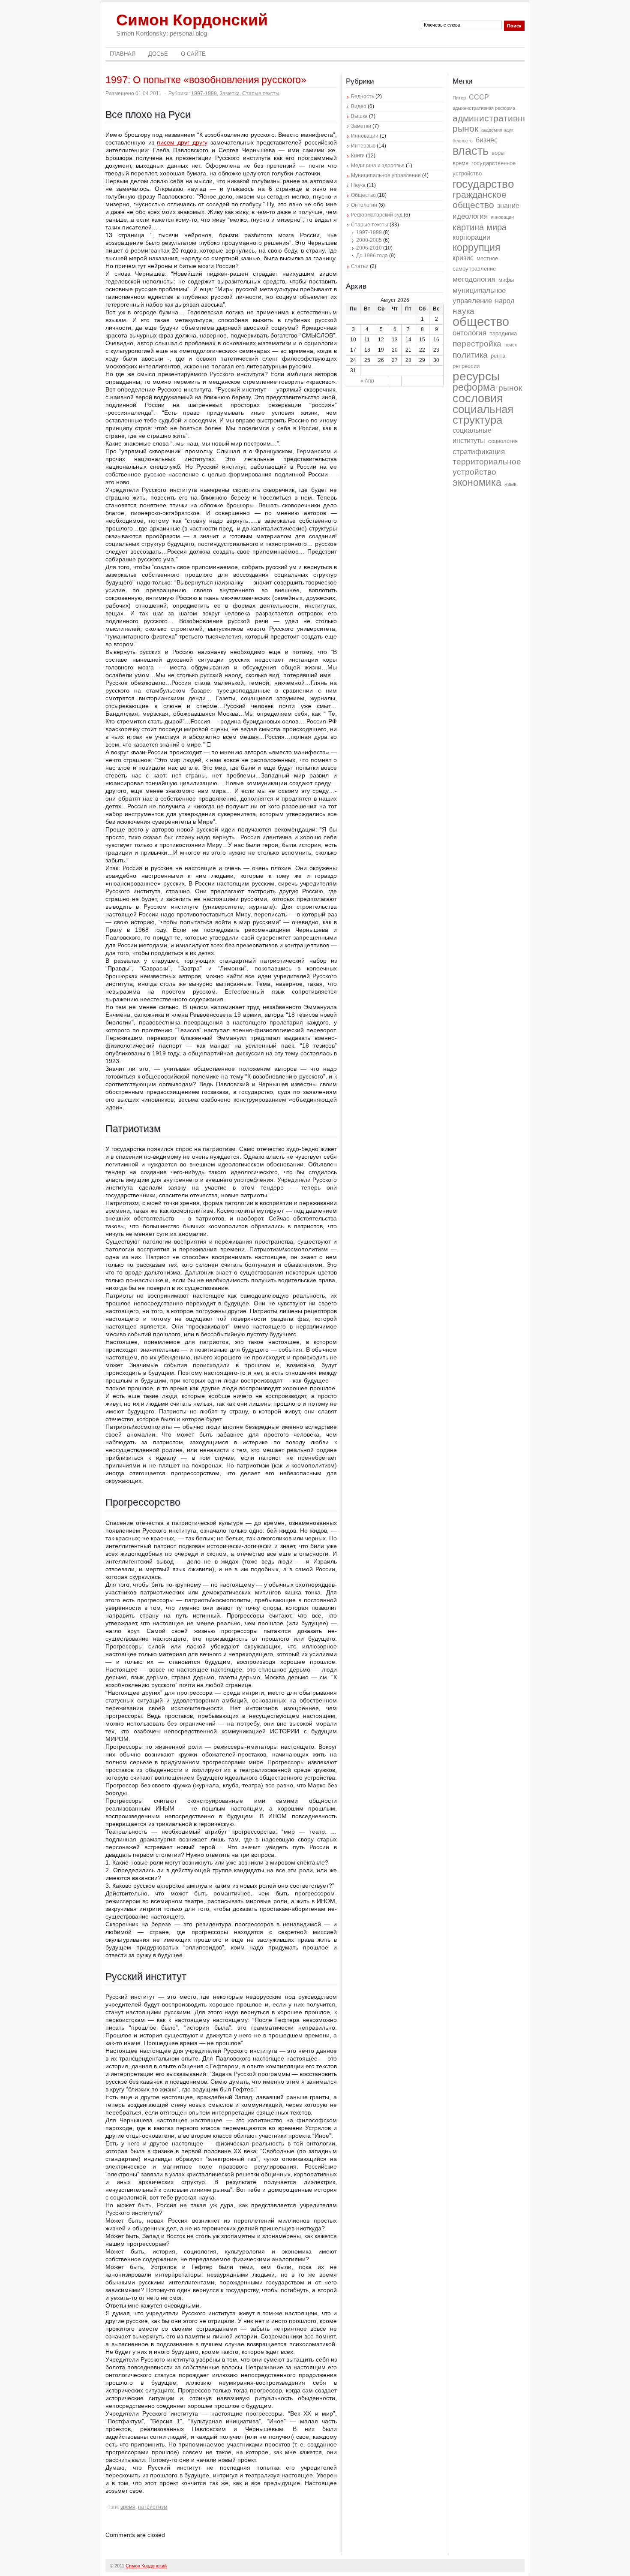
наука (463, 311)
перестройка (477, 344)
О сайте (193, 54)
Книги (358, 156)
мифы (506, 280)
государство (483, 184)
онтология (469, 333)
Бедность (363, 96)
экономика (477, 482)
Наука (358, 185)
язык (510, 484)
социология (503, 441)
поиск (511, 345)
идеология (470, 216)
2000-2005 (369, 240)
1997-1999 (204, 93)
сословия (478, 398)
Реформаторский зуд (377, 215)
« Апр (367, 381)
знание (508, 206)
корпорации (471, 237)
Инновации (365, 136)
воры (498, 153)
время (128, 2507)
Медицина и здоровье (378, 166)
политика (470, 355)
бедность (463, 141)
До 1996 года (372, 256)
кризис (463, 258)
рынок (510, 388)
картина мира (480, 227)
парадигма (503, 333)
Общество (363, 195)
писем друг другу (182, 142)
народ (505, 301)
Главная (123, 54)
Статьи (360, 266)
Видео (359, 106)
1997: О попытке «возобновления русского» (206, 80)
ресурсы (476, 376)
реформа (474, 387)
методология (474, 279)
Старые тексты (261, 93)
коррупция (476, 248)
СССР (479, 97)
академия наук (497, 130)
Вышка (359, 116)
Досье (158, 54)
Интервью (363, 146)
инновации (502, 217)
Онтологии (364, 205)
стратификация (479, 452)
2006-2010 (369, 248)
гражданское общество (480, 200)
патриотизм (153, 2507)
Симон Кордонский (192, 20)
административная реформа (484, 108)
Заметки (229, 93)
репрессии (466, 366)
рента (498, 356)
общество (481, 321)
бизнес (487, 140)
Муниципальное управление (386, 175)
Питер (459, 98)
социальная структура (483, 414)
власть (471, 151)
